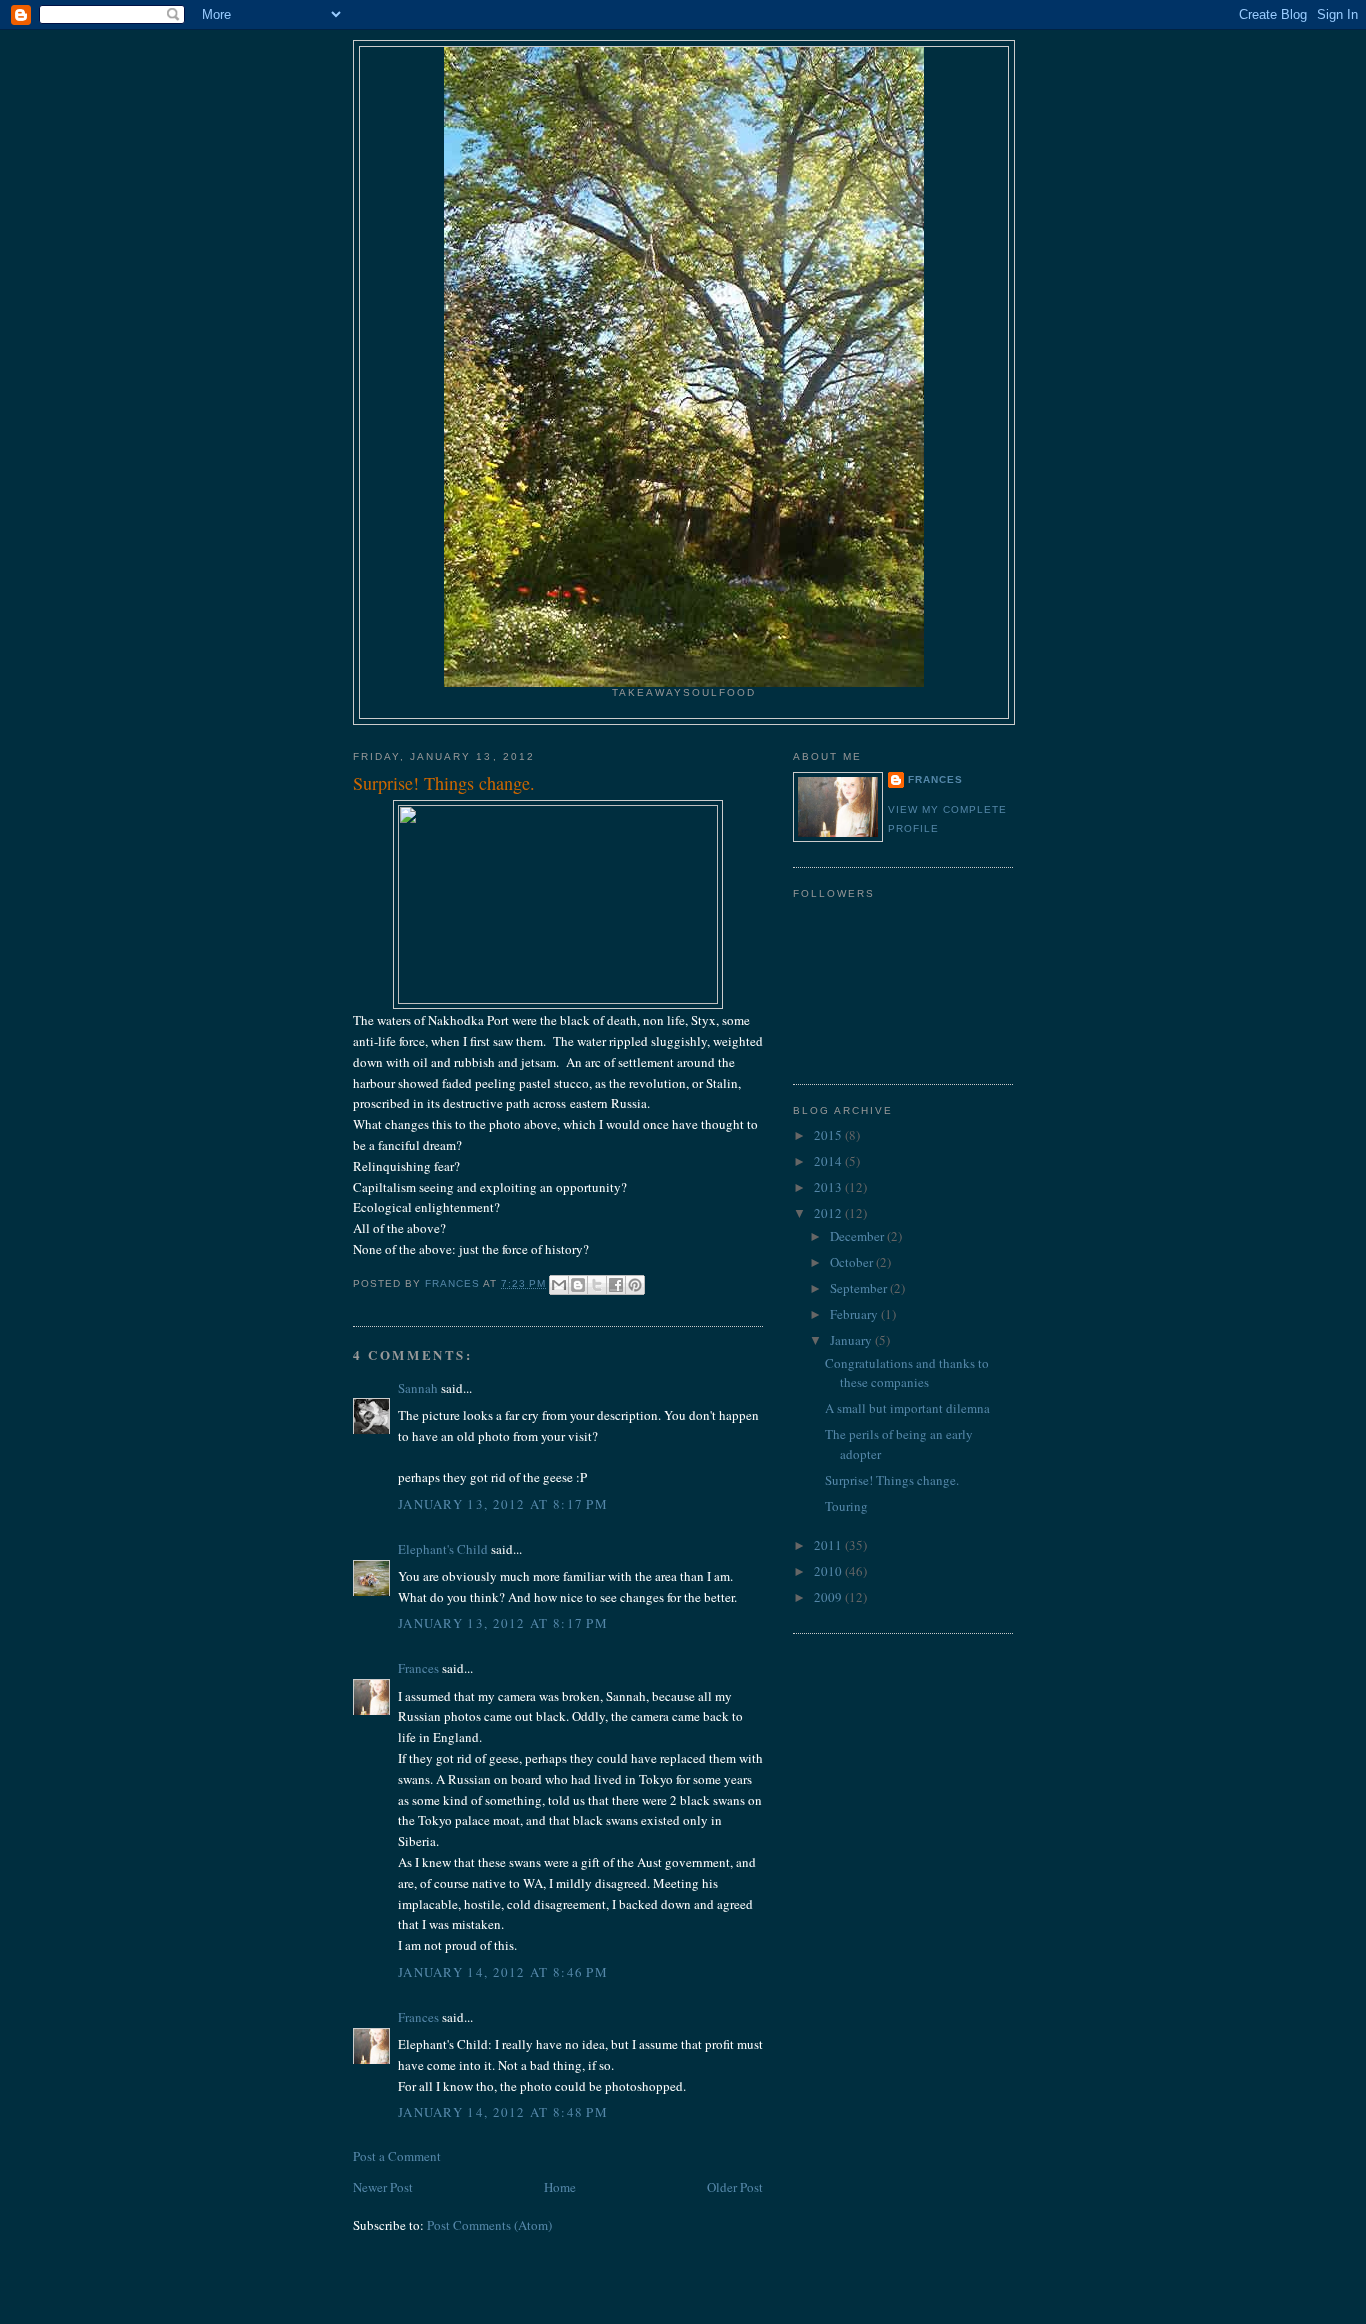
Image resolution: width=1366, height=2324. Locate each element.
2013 (829, 1187)
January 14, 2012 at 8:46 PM (503, 1972)
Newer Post (383, 2187)
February (855, 1314)
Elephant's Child (443, 1549)
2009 (829, 1597)
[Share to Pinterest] (635, 1285)
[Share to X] (597, 1285)
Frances (418, 1668)
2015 (829, 1135)
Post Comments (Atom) (489, 2225)
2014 (829, 1161)
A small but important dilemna (907, 1408)
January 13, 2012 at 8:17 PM (503, 1504)
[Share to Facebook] (616, 1285)
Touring (846, 1506)
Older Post (735, 2187)
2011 (829, 1545)
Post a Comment (397, 2156)
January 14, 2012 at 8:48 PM (503, 2112)
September (860, 1288)
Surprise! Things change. (892, 1480)
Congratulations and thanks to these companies (907, 1373)
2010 (829, 1571)
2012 (829, 1213)
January (852, 1340)
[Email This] (559, 1285)
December (858, 1236)
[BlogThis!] (578, 1285)
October (853, 1262)
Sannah (418, 1388)
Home (560, 2187)
